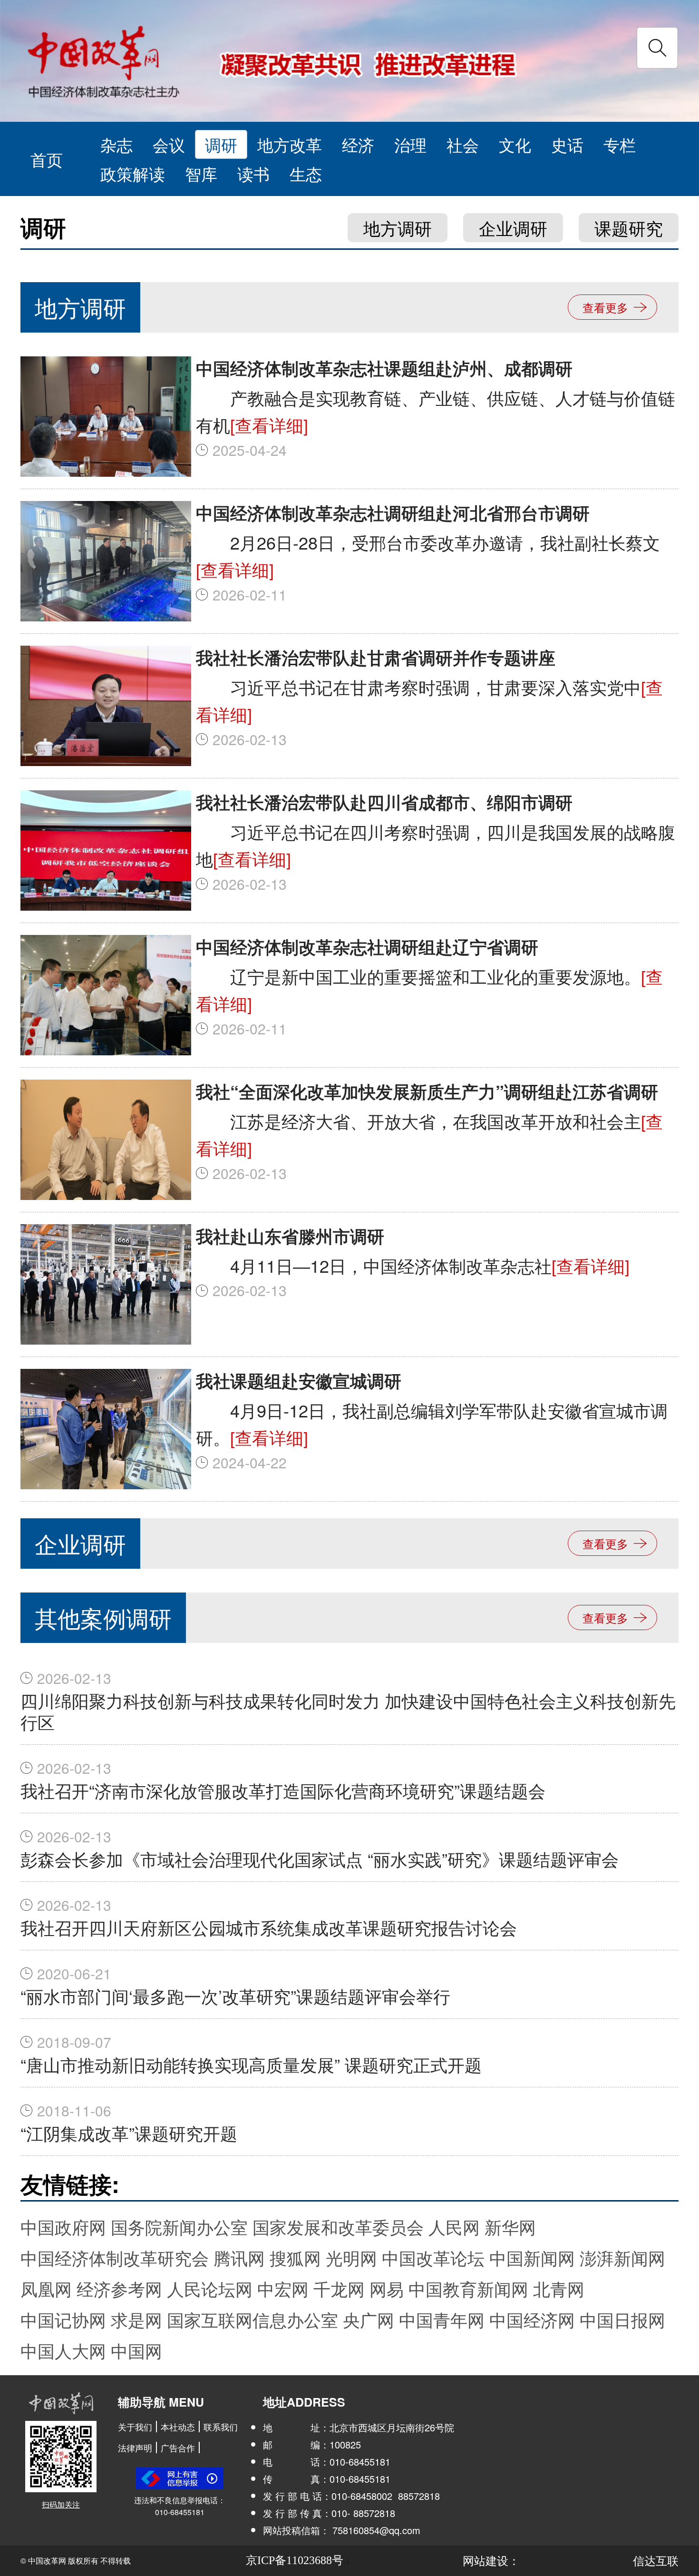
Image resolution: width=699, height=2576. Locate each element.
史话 (567, 144)
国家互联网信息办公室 (252, 2319)
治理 (410, 144)
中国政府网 (63, 2227)
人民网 (454, 2227)
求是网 (136, 2319)
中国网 (136, 2350)
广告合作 (178, 2448)
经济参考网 (119, 2288)
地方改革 (290, 144)
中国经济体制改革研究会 (115, 2257)
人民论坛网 (210, 2288)
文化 (515, 144)
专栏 (620, 144)
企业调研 (513, 228)
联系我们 (221, 2427)
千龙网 (339, 2288)
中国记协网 (63, 2319)
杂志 (116, 144)
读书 (253, 173)
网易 (387, 2288)
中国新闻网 (532, 2257)
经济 (358, 144)
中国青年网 (442, 2319)
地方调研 (398, 228)
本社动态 (178, 2427)
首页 (47, 159)
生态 (306, 173)
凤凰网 (46, 2288)
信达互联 (656, 2560)
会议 (169, 144)
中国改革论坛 (433, 2257)
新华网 (510, 2227)
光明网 (351, 2257)
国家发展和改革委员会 (338, 2227)
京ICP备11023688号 (295, 2560)
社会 (463, 144)
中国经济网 (532, 2319)
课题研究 (629, 228)
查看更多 (605, 307)
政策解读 (133, 173)
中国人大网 (63, 2350)
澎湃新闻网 (622, 2257)
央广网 (369, 2319)
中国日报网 (622, 2319)
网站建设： (491, 2560)
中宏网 (283, 2288)
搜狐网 (295, 2257)
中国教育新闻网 (468, 2288)
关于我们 (135, 2427)
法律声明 (135, 2448)
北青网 (559, 2288)
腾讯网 (239, 2257)
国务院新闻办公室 (179, 2227)
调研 (221, 144)
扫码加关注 (61, 2504)
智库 (201, 173)
